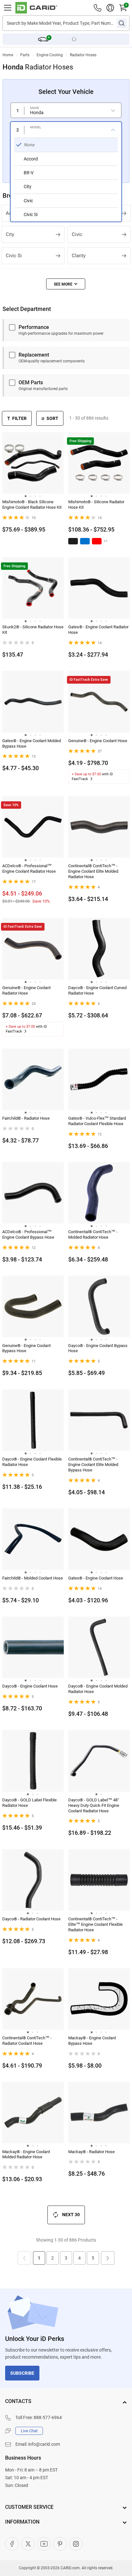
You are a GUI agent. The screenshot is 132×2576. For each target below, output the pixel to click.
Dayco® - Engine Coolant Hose (30, 1686)
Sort (52, 418)
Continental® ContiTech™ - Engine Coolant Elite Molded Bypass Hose (93, 1465)
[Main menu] (8, 8)
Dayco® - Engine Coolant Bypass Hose (98, 1348)
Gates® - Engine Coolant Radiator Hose (98, 630)
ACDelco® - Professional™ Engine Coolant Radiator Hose (29, 869)
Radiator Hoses (83, 55)
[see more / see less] (66, 284)
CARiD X (28, 2544)
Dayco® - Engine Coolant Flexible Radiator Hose (32, 1462)
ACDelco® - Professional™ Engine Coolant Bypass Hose (28, 1234)
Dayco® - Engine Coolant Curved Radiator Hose (97, 990)
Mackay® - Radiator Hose (91, 2152)
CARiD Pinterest (60, 2544)
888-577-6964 (48, 2417)
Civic (77, 234)
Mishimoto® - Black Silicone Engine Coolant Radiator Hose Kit (32, 505)
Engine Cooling (50, 55)
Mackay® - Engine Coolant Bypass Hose (92, 2041)
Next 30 (71, 2215)
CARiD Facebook (12, 2544)
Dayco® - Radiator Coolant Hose (31, 1919)
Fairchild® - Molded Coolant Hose (33, 1578)
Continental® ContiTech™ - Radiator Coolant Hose (27, 2041)
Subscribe (22, 2373)
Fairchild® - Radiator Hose (26, 1118)
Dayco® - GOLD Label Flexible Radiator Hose (29, 1803)
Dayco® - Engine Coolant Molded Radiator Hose (98, 1689)
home (8, 55)
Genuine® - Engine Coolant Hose (98, 741)
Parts (25, 55)
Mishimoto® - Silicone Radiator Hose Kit (96, 505)
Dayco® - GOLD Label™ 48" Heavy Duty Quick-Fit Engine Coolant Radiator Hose (94, 1805)
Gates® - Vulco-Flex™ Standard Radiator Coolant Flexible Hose (97, 1121)
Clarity (79, 256)
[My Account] (110, 8)
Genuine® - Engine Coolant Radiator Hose (26, 990)
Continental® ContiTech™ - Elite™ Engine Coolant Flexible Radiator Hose (95, 1924)
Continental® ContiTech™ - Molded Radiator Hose (93, 1234)
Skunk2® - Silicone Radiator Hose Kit (33, 630)
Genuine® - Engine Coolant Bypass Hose (26, 1348)
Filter (19, 418)
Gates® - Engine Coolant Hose (96, 1578)
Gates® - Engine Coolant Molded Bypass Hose (32, 743)
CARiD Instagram (76, 2544)
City (10, 234)
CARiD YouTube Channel (44, 2544)
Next (108, 2258)
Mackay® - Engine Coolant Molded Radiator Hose (26, 2154)
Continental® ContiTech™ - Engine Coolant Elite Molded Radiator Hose (93, 871)
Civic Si (14, 256)
